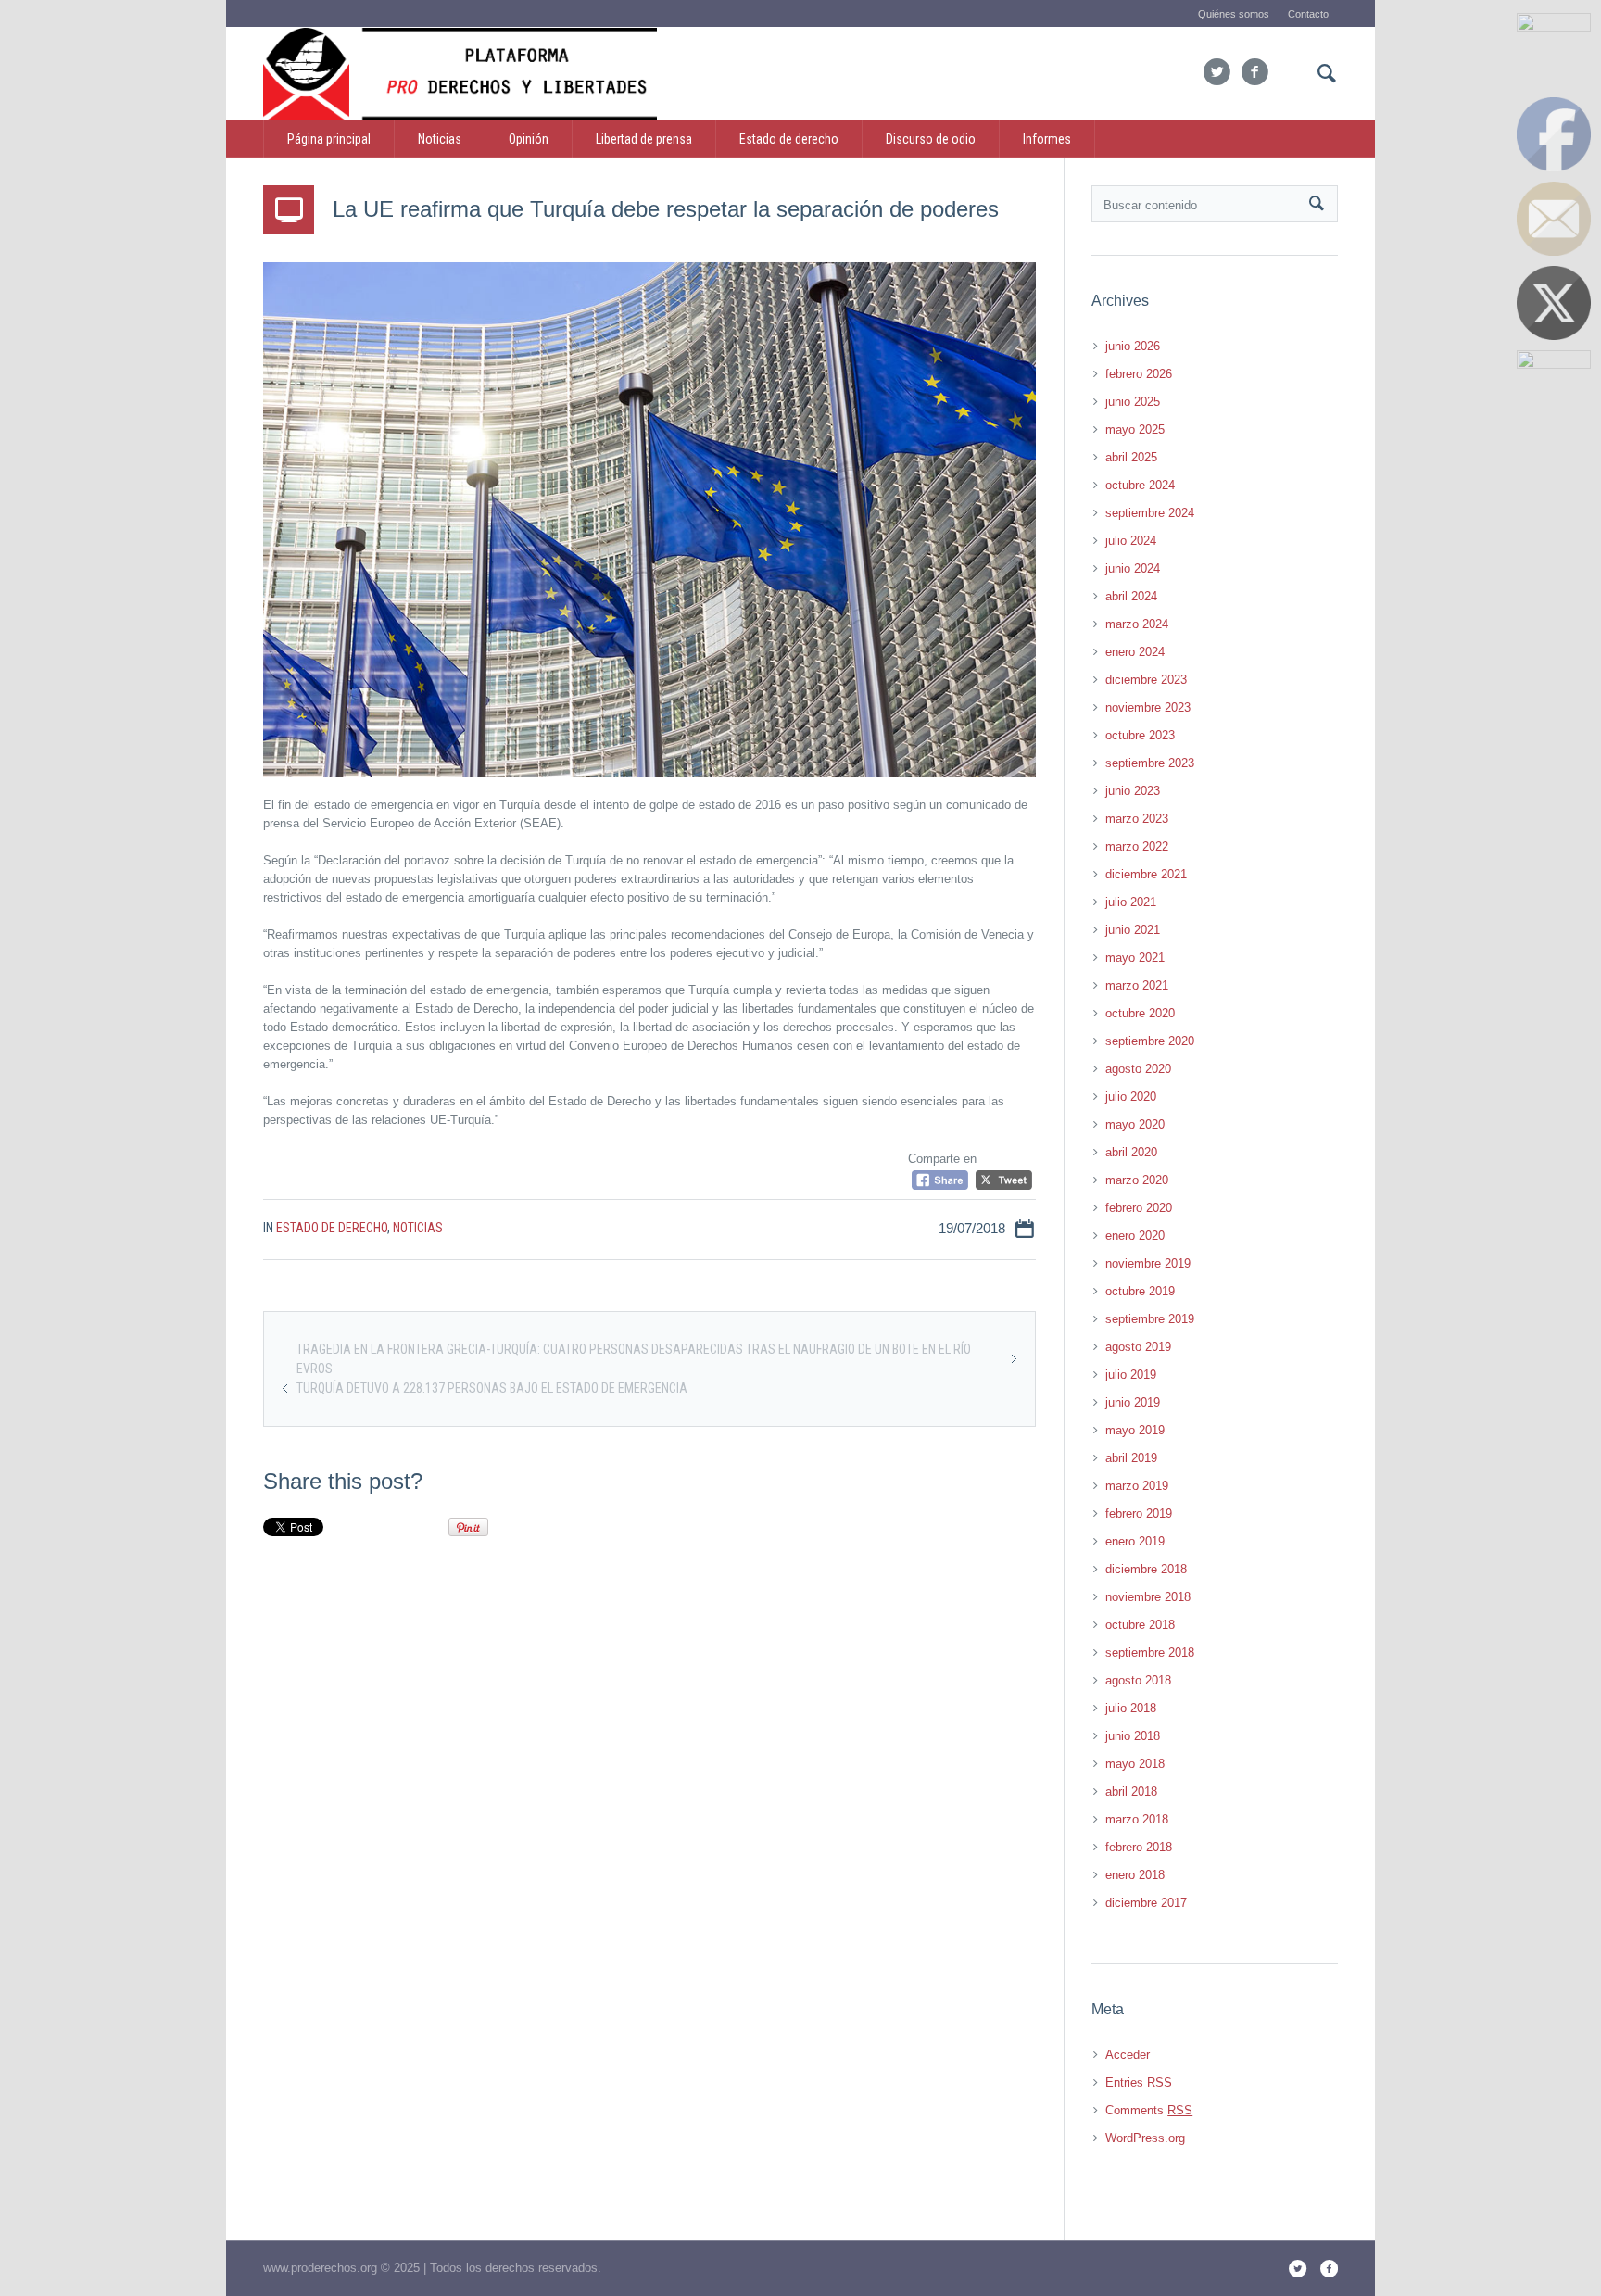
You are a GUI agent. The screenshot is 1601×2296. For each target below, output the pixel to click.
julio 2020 (1131, 1097)
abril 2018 (1131, 1791)
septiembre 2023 (1150, 763)
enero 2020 (1135, 1236)
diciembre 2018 (1146, 1569)
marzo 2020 (1137, 1180)
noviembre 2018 (1148, 1597)
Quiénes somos (1234, 14)
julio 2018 (1131, 1708)
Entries (1139, 2082)
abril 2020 (1131, 1152)
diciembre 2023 (1146, 680)
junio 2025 (1133, 402)
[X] (1217, 72)
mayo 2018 (1135, 1764)
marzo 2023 (1137, 819)
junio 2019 (1133, 1402)
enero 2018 (1135, 1875)
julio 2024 (1131, 541)
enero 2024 (1135, 652)
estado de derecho (332, 1228)
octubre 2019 (1140, 1291)
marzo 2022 (1137, 846)
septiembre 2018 (1150, 1653)
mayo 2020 (1135, 1124)
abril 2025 (1131, 457)
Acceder (1128, 2055)
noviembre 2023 (1148, 707)
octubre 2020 (1140, 1013)
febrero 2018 (1139, 1847)
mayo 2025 (1135, 429)
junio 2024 (1133, 568)
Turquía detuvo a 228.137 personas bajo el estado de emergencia (492, 1388)
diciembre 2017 (1146, 1903)
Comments (1149, 2110)
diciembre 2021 (1146, 874)
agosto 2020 (1138, 1069)
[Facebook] (1254, 72)
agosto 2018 (1138, 1680)
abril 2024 (1131, 596)
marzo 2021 (1137, 985)
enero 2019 (1135, 1541)
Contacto (1308, 14)
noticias (418, 1228)
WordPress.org (1145, 2138)
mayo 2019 (1135, 1430)
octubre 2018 (1140, 1625)
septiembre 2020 (1150, 1041)
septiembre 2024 (1150, 513)
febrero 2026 (1139, 374)
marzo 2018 (1137, 1819)
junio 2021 (1133, 930)
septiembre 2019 (1150, 1319)
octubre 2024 (1140, 485)
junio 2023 (1133, 791)
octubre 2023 (1140, 735)
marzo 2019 (1137, 1486)
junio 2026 (1133, 346)
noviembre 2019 (1148, 1263)
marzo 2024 (1137, 624)
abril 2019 (1131, 1458)
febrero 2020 (1139, 1208)
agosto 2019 (1138, 1347)
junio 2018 (1133, 1736)
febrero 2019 (1139, 1514)
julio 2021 (1131, 902)
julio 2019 (1131, 1375)
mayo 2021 (1135, 958)
